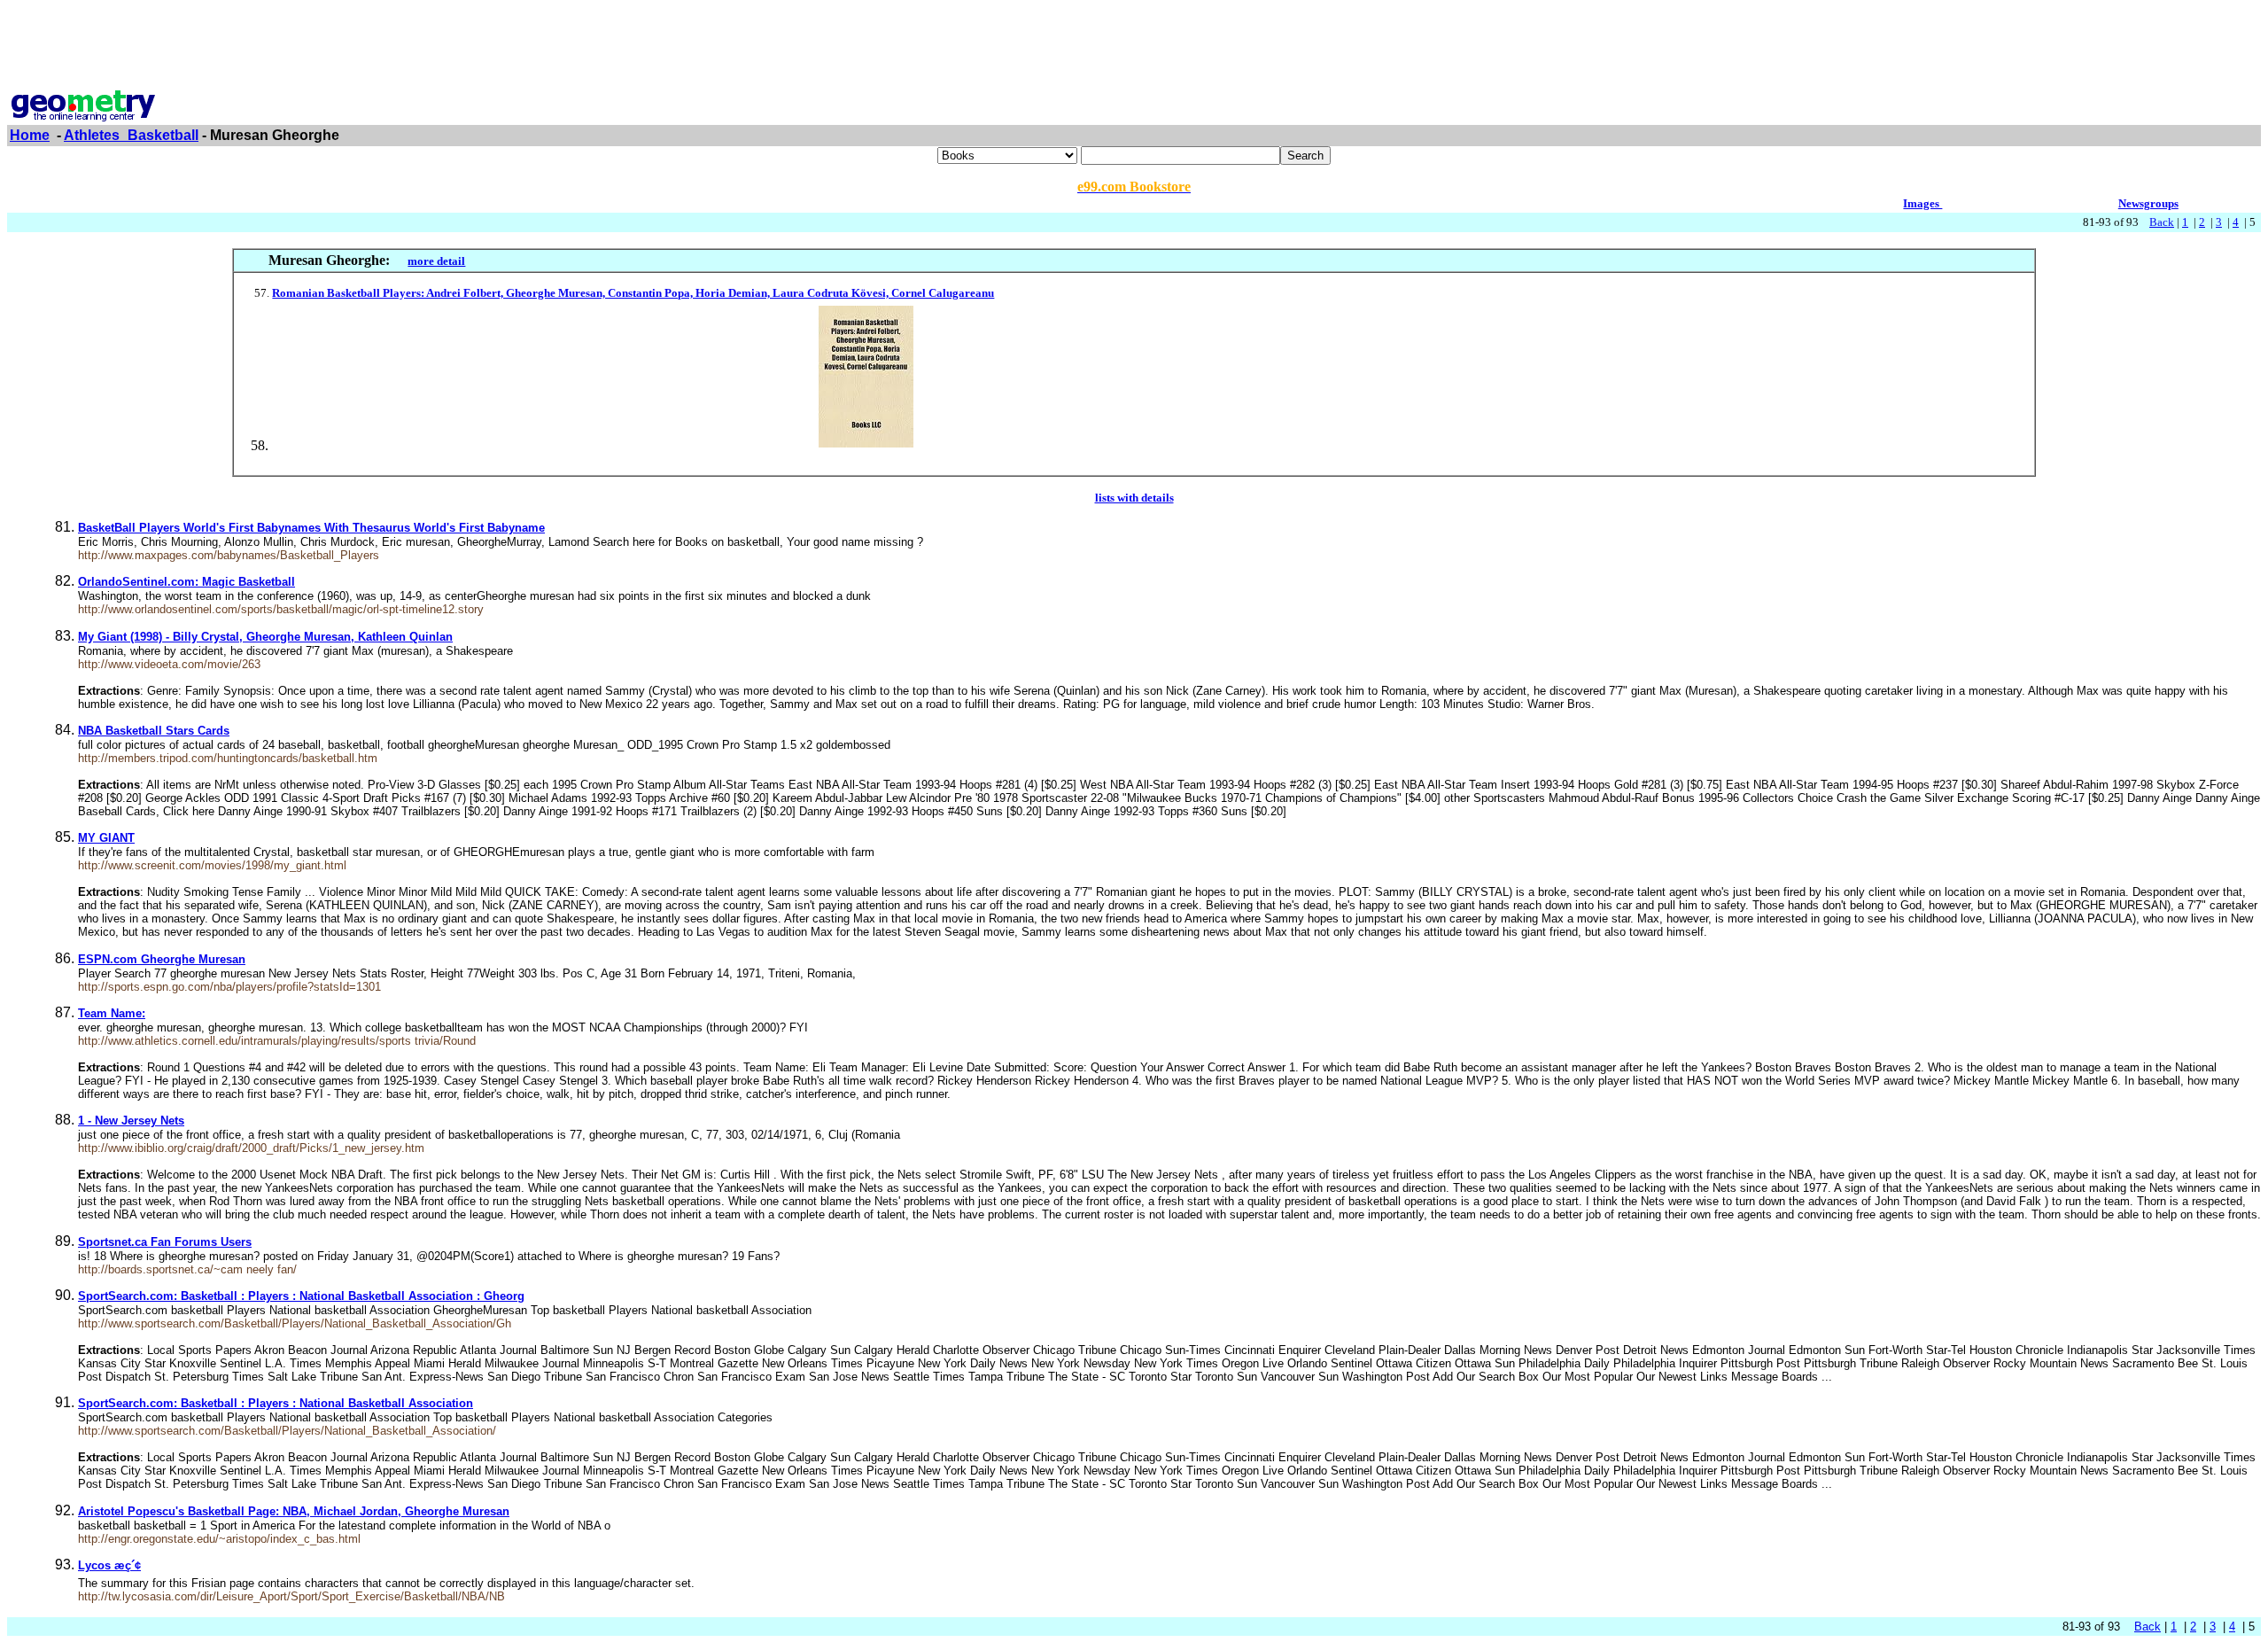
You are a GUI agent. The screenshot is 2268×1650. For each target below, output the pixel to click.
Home (30, 135)
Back (2162, 222)
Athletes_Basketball (131, 135)
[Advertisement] (1134, 47)
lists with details (1134, 498)
